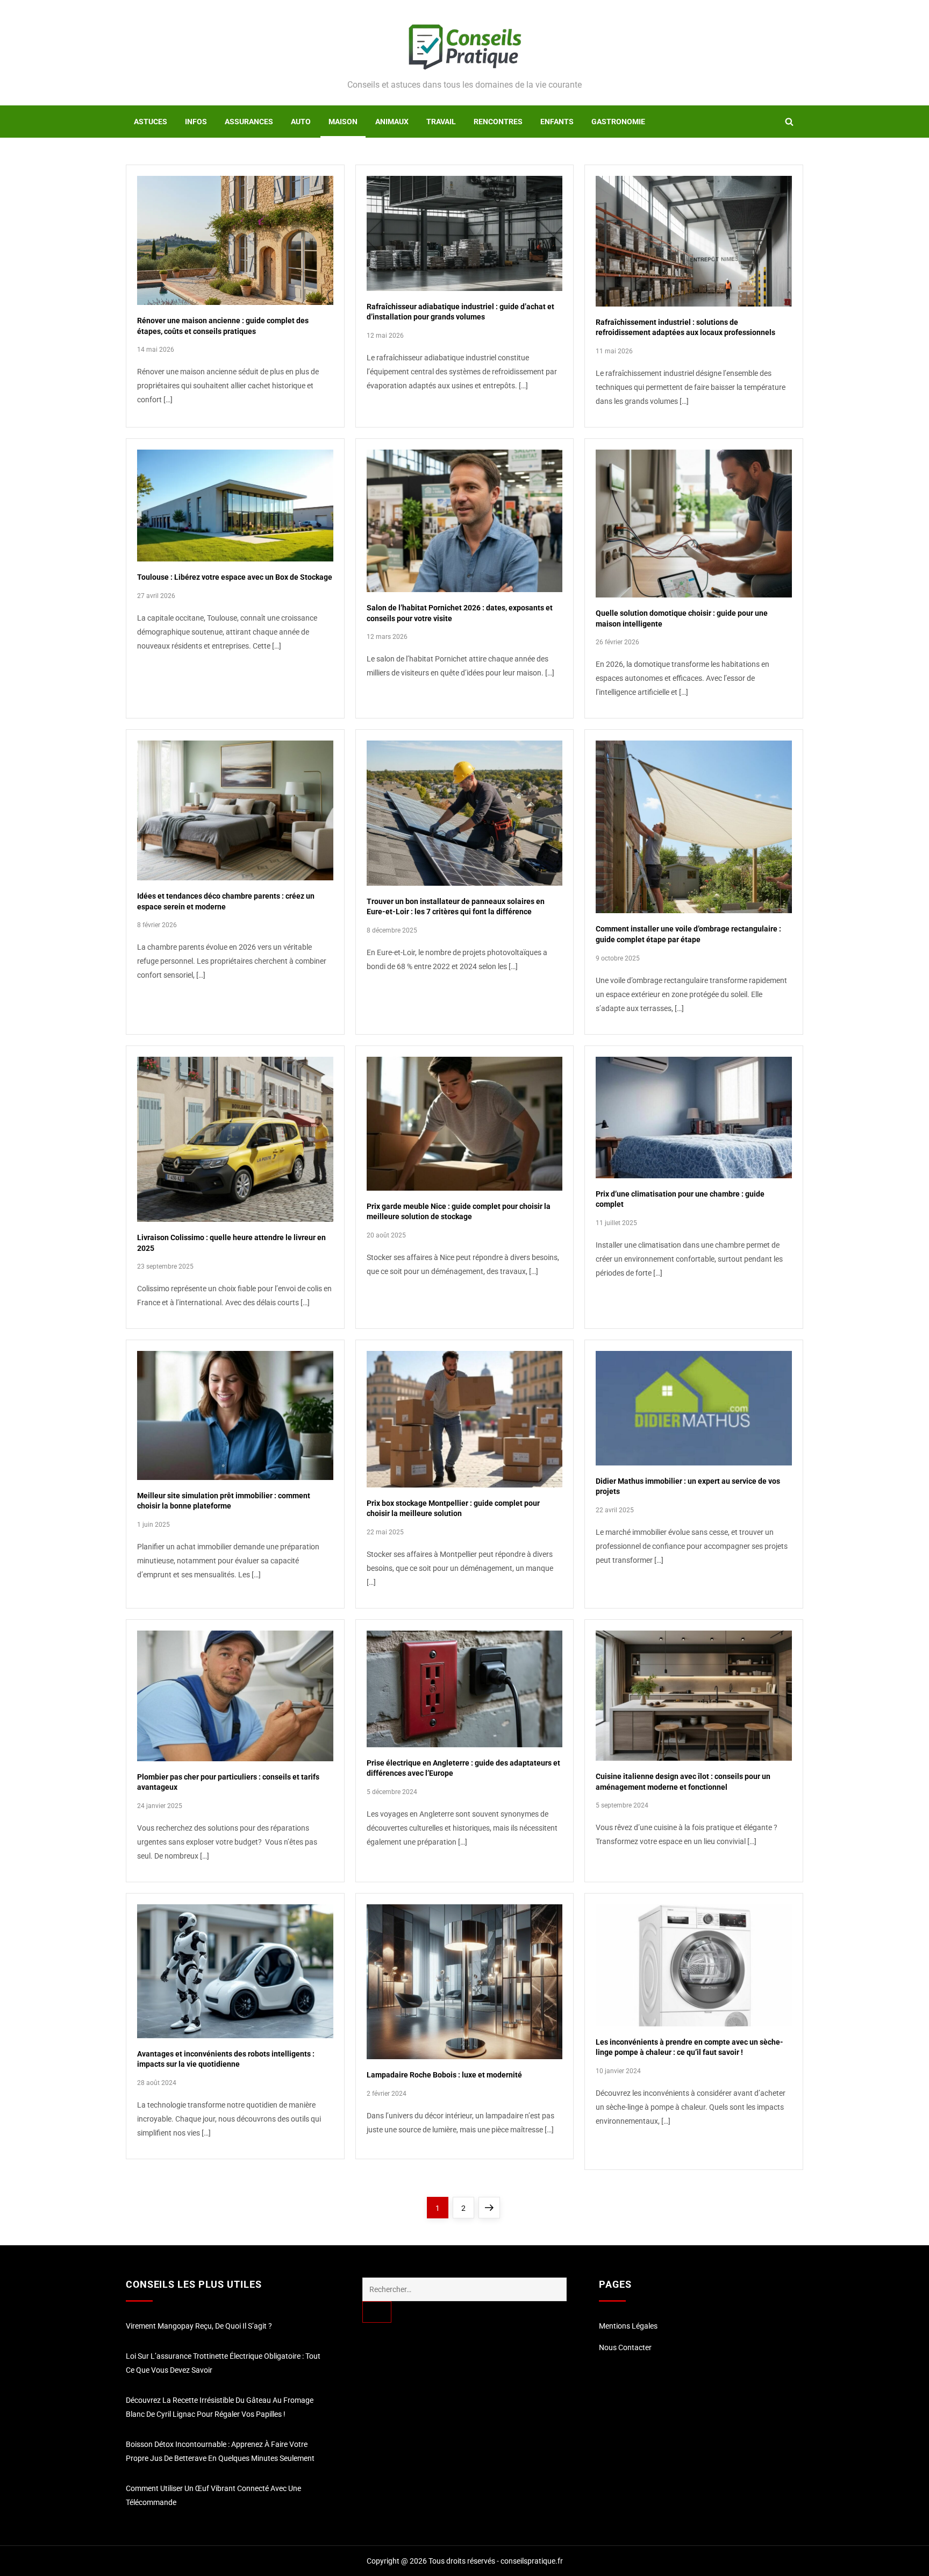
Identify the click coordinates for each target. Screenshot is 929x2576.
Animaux (392, 122)
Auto (301, 122)
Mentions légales (628, 2326)
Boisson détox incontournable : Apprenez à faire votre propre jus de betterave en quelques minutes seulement (220, 2451)
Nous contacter (625, 2347)
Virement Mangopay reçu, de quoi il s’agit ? (199, 2326)
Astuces (151, 122)
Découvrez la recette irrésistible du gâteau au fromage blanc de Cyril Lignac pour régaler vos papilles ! (220, 2407)
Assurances (249, 122)
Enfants (557, 122)
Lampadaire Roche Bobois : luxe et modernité (444, 2075)
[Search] (377, 2312)
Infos (196, 122)
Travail (441, 122)
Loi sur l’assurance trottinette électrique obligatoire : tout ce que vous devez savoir (223, 2363)
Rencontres (498, 122)
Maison (343, 122)
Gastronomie (618, 122)
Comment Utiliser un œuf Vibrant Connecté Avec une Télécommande (213, 2495)
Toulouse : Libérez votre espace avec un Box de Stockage (235, 577)
